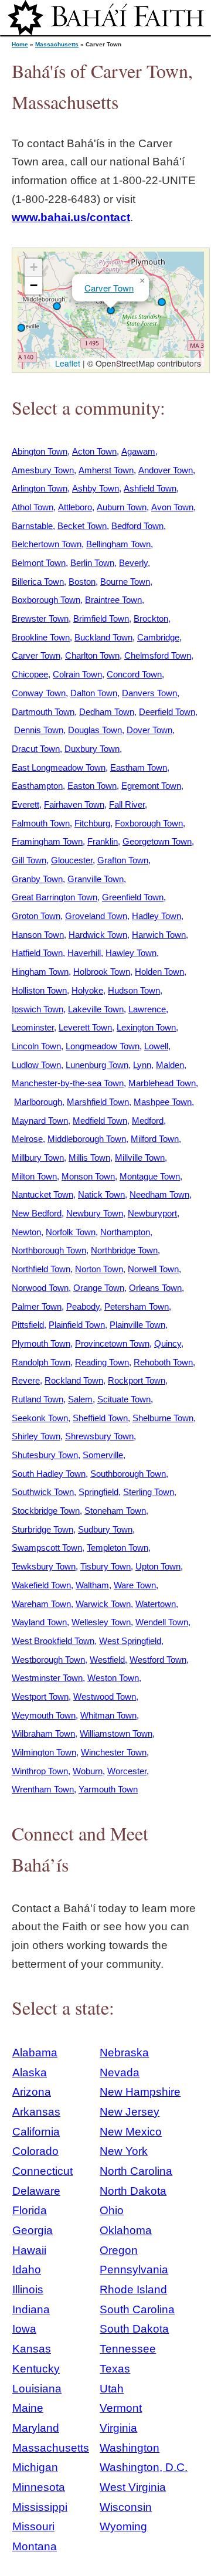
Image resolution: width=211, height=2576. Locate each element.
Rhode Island (133, 2289)
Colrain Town (77, 674)
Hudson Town (134, 990)
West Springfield (130, 1641)
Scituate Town (124, 1399)
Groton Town (36, 916)
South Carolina (137, 2309)
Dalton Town (94, 693)
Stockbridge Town (46, 1511)
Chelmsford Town (158, 655)
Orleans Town (155, 1288)
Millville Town (140, 1157)
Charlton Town (92, 655)
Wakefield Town (41, 1585)
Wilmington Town (44, 1752)
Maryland (36, 2428)
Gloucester (72, 860)
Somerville (103, 1455)
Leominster (33, 1027)
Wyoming (123, 2526)
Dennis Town (39, 730)
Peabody (83, 1306)
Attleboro (75, 507)
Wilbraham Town (43, 1733)
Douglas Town (95, 730)
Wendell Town (162, 1622)
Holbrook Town (102, 972)
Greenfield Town (133, 897)
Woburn (88, 1771)
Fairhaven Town (74, 804)
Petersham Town (137, 1306)
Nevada (120, 2072)
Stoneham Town (115, 1511)
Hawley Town (131, 953)
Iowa (24, 2329)
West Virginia (133, 2487)
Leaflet (67, 363)
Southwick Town (43, 1492)
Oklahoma (126, 2230)
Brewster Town (40, 618)
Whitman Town (108, 1715)
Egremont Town (151, 786)
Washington (130, 2448)
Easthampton (37, 786)
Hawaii (29, 2250)
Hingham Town (40, 972)
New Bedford (37, 1213)
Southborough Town (128, 1474)
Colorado (35, 2151)
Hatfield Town (37, 953)
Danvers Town (149, 693)
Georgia (33, 2230)
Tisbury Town (105, 1566)
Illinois (28, 2289)
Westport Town (40, 1697)
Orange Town (99, 1288)
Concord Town (134, 674)
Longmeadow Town (103, 1046)
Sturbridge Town (42, 1529)
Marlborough (38, 1102)
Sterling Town (149, 1492)
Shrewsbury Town (99, 1436)
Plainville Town (137, 1325)
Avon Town (172, 507)
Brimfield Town (101, 618)
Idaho (27, 2270)
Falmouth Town (41, 823)
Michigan (35, 2467)
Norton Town (99, 1269)
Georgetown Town (157, 841)
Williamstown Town (116, 1733)
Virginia (118, 2428)
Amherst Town (106, 470)
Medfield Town (100, 1121)
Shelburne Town (163, 1418)
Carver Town (109, 288)
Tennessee (128, 2349)
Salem (80, 1399)
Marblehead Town (162, 1083)
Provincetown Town (112, 1343)
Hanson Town (38, 935)
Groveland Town (96, 916)
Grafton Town (123, 860)
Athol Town (33, 507)
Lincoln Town (36, 1046)
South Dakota (134, 2329)
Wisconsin (126, 2507)
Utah (112, 2389)
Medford (148, 1121)
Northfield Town (41, 1269)
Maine (28, 2408)
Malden (170, 1065)
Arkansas (36, 2112)
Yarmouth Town (108, 1789)
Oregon (119, 2250)
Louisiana (37, 2389)
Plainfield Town (77, 1325)
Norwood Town (40, 1288)
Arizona (32, 2092)
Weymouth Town (44, 1715)
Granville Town (96, 879)
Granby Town (37, 879)
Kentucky (36, 2369)
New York (124, 2151)
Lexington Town (146, 1027)
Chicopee (30, 674)
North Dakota (133, 2191)
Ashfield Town (150, 488)
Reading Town (102, 1362)
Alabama (35, 2053)
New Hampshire (140, 2092)
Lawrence (147, 1009)
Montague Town (150, 1176)
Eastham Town (139, 767)
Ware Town (135, 1585)
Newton (26, 1232)
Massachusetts (57, 44)
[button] (111, 310)
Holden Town (159, 972)
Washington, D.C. (144, 2467)
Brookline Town (41, 637)
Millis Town (89, 1157)
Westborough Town (48, 1660)
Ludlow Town (36, 1065)
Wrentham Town (43, 1789)
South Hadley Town (49, 1474)
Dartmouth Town (43, 712)
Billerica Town (38, 582)
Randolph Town (41, 1362)
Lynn (142, 1065)
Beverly (133, 563)
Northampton (125, 1232)
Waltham (92, 1585)
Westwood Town (105, 1697)
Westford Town (158, 1660)
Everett (25, 804)
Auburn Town (122, 507)
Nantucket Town (42, 1194)
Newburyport (152, 1213)
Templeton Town (118, 1548)
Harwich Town (159, 935)
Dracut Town (36, 749)
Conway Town (39, 693)
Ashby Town (96, 488)
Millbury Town (38, 1157)
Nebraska (124, 2053)
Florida (30, 2210)
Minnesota (39, 2487)
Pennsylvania (134, 2270)
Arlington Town (40, 488)
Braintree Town (113, 600)
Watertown (156, 1604)
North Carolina (136, 2171)
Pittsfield (28, 1325)
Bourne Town (125, 582)
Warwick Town (103, 1604)
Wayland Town (39, 1622)
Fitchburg (92, 823)
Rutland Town (38, 1399)
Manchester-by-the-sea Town (68, 1083)
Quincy (168, 1343)
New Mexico (131, 2132)
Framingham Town (47, 841)
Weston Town (113, 1678)
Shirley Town (36, 1436)
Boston (82, 582)
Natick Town (101, 1194)
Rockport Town (137, 1380)
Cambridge (158, 637)
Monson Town (88, 1176)
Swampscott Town (47, 1548)
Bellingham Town (118, 544)
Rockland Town (74, 1380)
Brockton (151, 618)
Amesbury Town (43, 470)
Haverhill (84, 953)
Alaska (30, 2072)
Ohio (112, 2210)
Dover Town (149, 730)
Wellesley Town (101, 1622)
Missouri (33, 2526)
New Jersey (130, 2112)
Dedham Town (107, 712)
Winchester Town (114, 1752)
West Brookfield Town (53, 1641)
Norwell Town (153, 1269)
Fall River (127, 804)
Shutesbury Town (45, 1455)
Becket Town (82, 526)
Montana (35, 2546)
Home (20, 44)
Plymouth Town (41, 1343)
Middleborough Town (87, 1139)
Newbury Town (95, 1213)
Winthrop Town (40, 1771)
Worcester (127, 1771)
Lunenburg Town (97, 1065)
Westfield (107, 1660)
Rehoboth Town (163, 1362)
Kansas (32, 2349)
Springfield (98, 1492)
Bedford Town (137, 526)
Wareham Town (41, 1604)
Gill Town (29, 860)
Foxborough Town (149, 823)
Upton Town (158, 1566)
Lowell (156, 1046)
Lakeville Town (96, 1009)
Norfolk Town (71, 1232)
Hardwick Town (98, 935)
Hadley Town (156, 916)
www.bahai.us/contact (71, 217)
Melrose (27, 1139)
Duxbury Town (92, 749)
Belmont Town (39, 563)
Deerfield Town (167, 712)
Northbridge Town (124, 1250)
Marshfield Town (98, 1102)
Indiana (31, 2309)
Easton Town (92, 786)
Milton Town (34, 1176)
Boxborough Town (46, 600)
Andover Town (166, 470)
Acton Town (94, 451)
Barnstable (32, 526)
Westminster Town (47, 1678)
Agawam (138, 451)
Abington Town (40, 451)
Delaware (36, 2191)
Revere (26, 1380)
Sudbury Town (105, 1529)
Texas (115, 2369)
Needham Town (159, 1194)
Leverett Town (85, 1027)
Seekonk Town (40, 1418)
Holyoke (87, 990)
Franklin (103, 841)
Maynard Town (40, 1121)
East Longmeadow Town (59, 767)
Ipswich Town (38, 1009)
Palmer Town (37, 1306)
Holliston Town (39, 990)
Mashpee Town (163, 1102)
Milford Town (155, 1139)
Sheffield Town (100, 1418)
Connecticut (42, 2171)
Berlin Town (92, 563)
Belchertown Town (47, 544)
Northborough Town (49, 1250)
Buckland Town (103, 637)
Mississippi (40, 2507)
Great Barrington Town (55, 897)
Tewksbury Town (44, 1566)
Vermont (121, 2408)
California (36, 2132)
